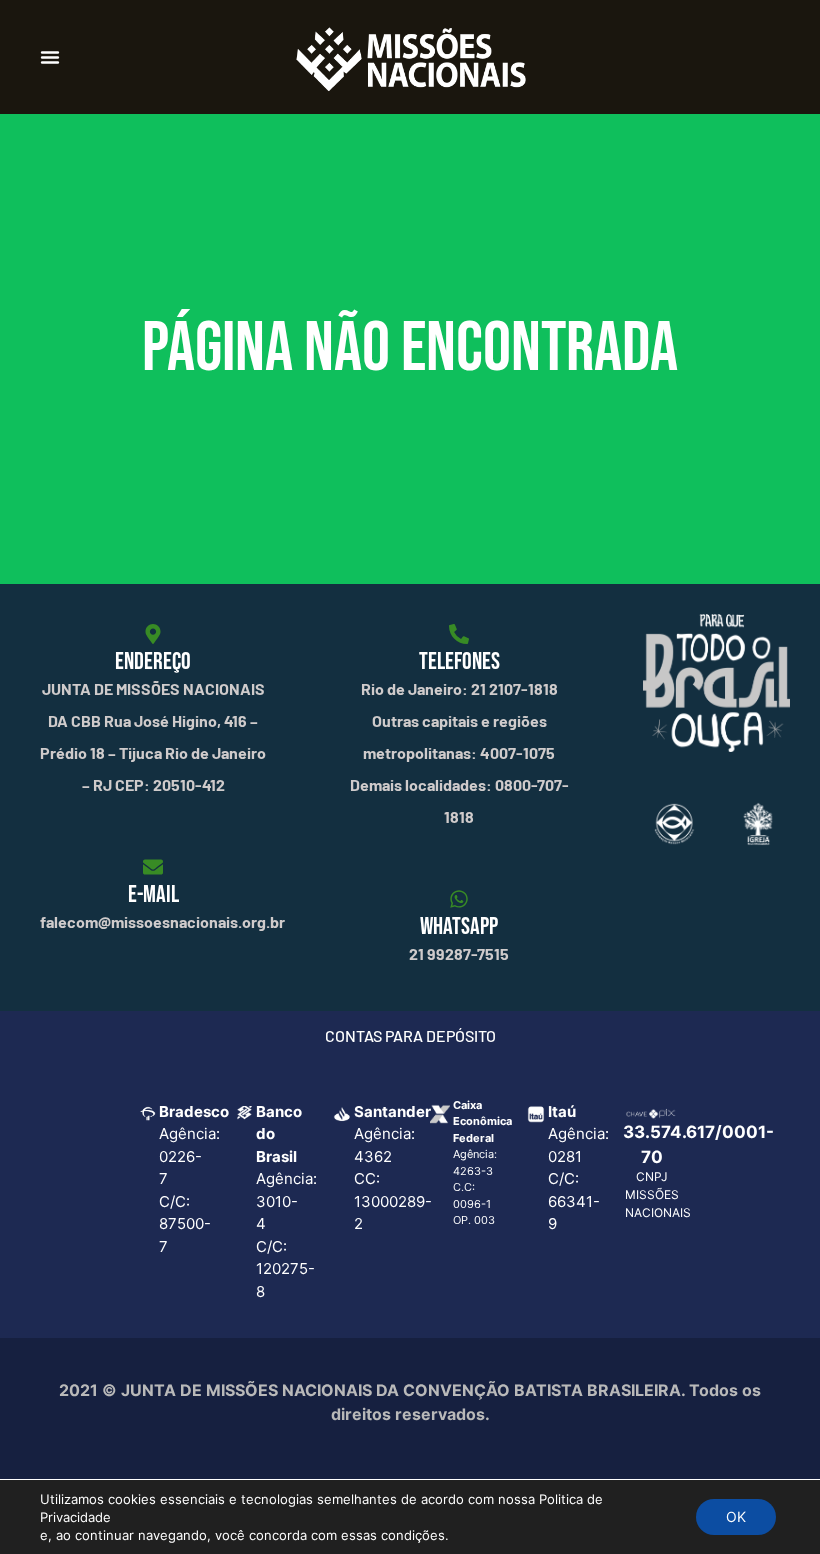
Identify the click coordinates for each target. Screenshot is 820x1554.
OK (736, 1516)
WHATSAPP (459, 926)
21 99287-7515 (459, 953)
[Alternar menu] (50, 57)
